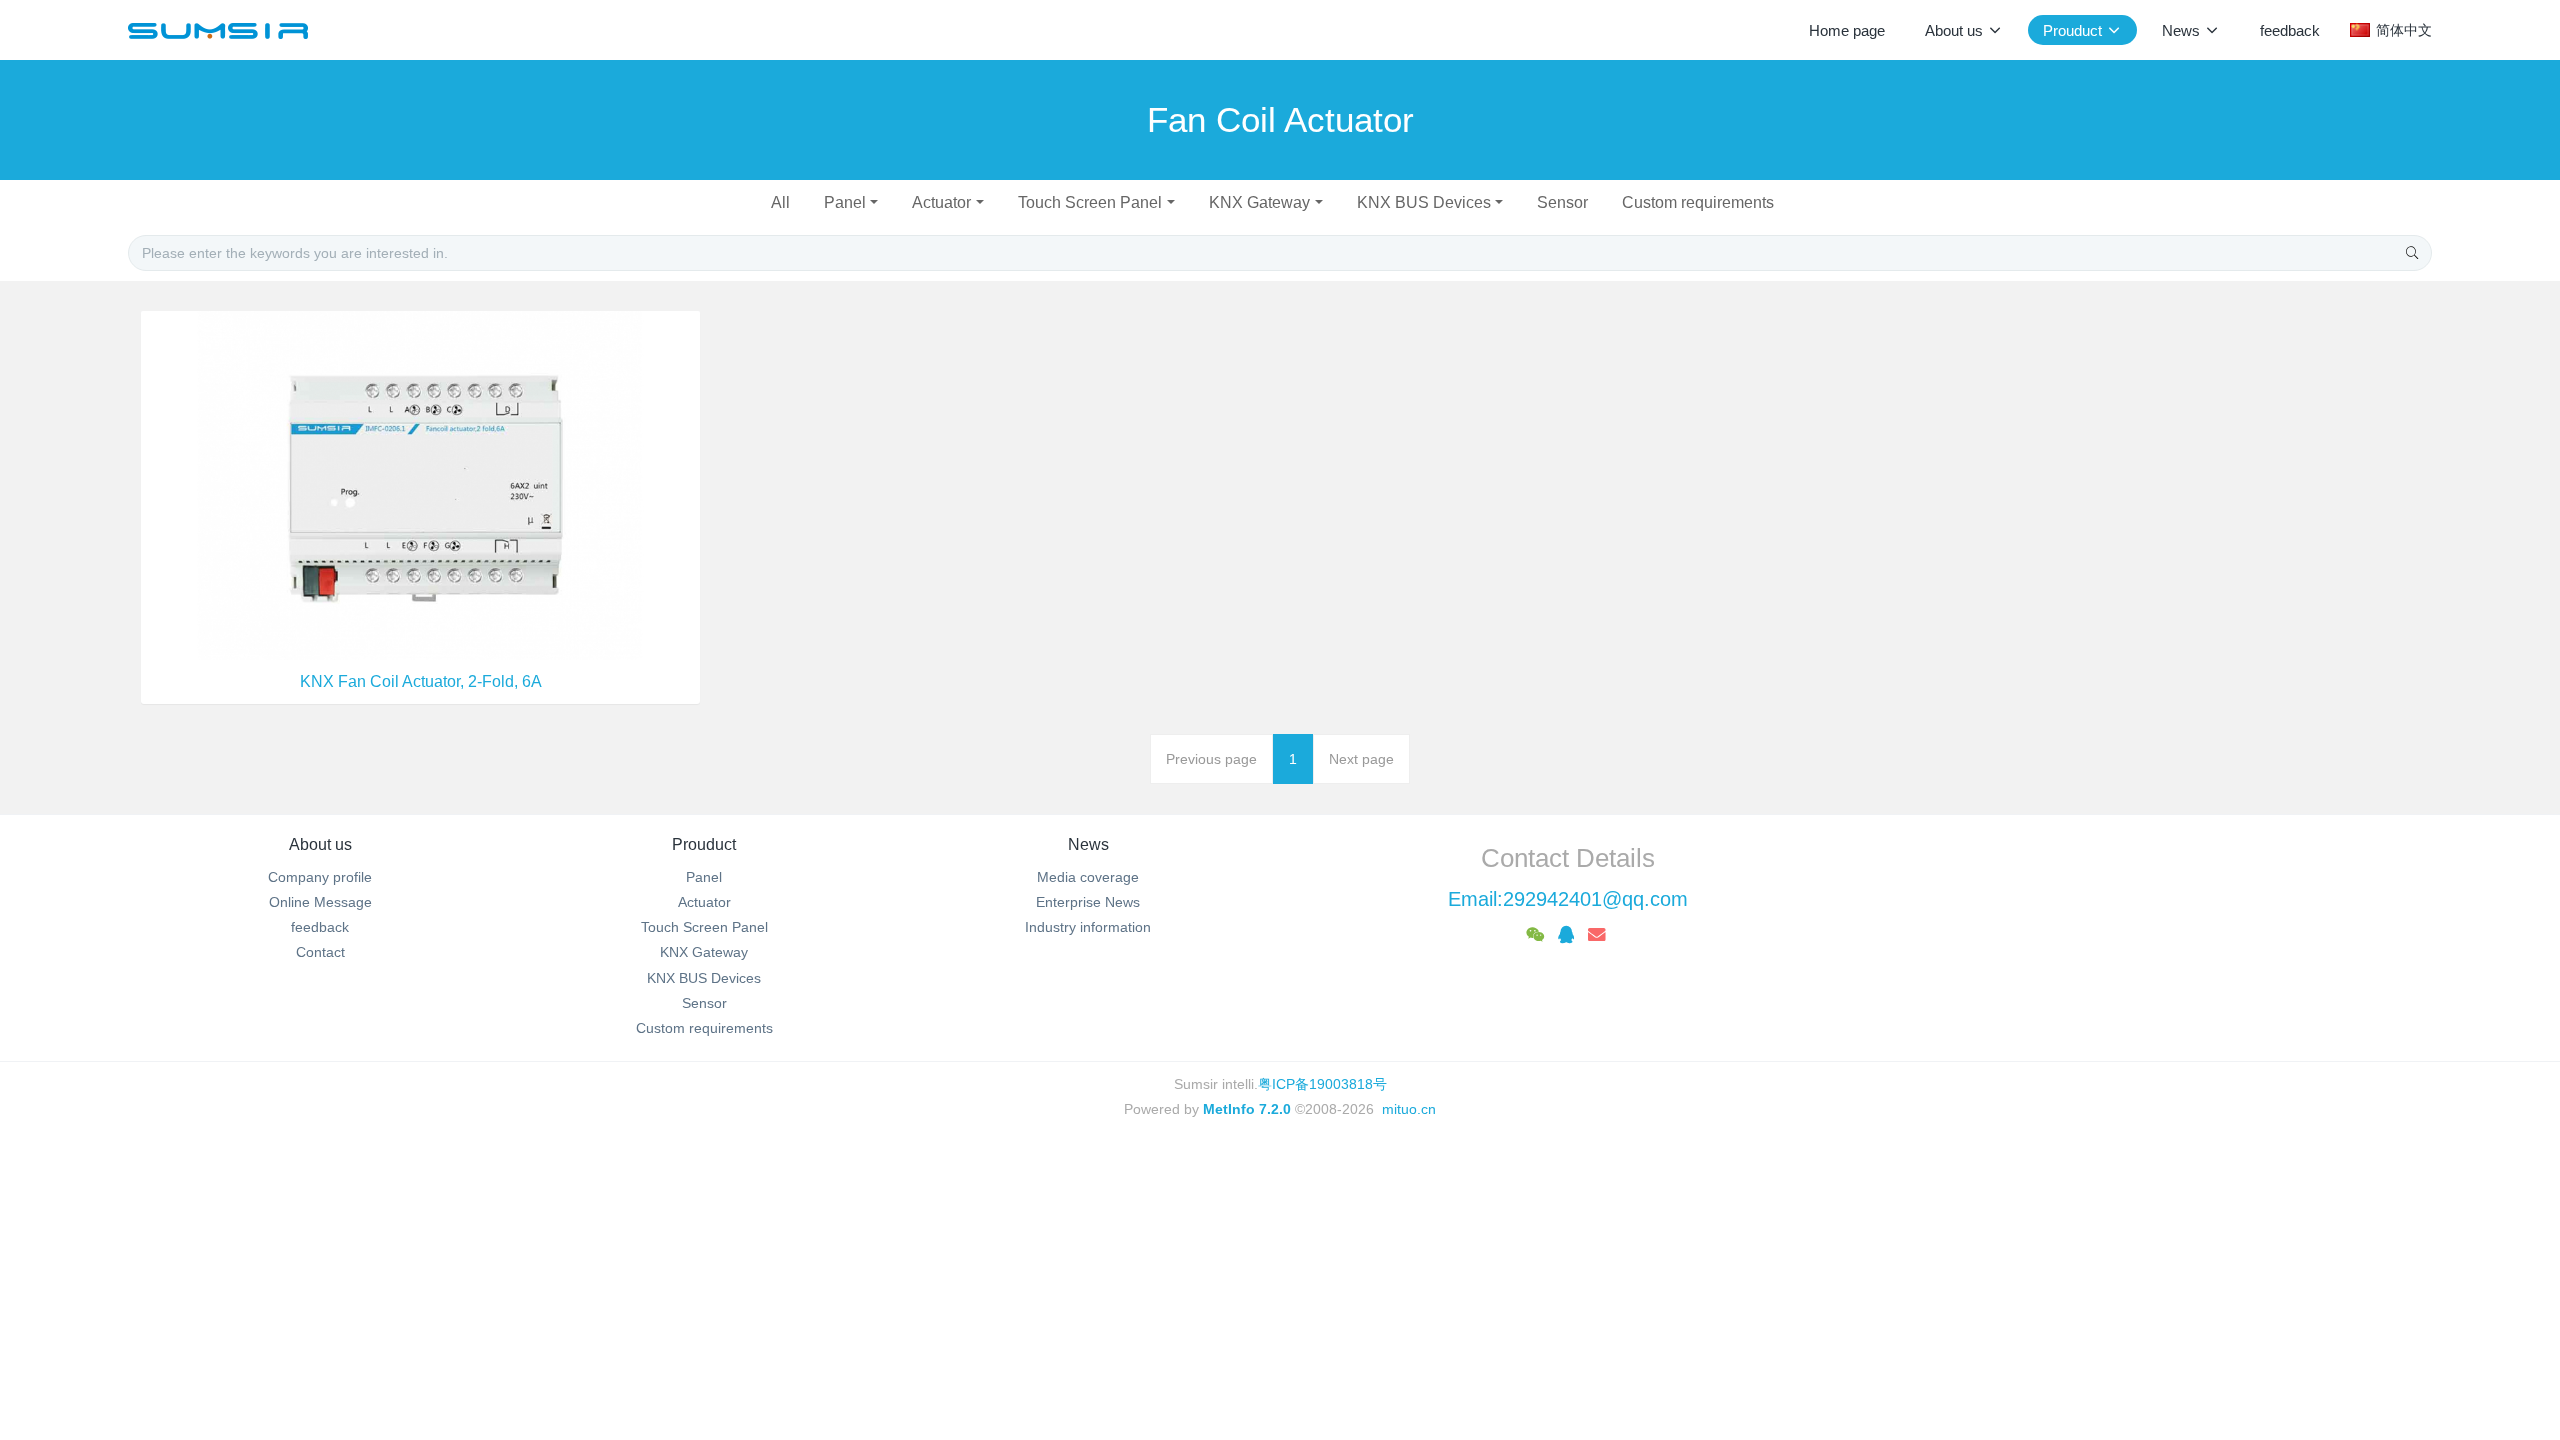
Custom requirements (1698, 202)
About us (320, 844)
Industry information (1088, 927)
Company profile (320, 877)
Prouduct (704, 844)
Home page (1847, 30)
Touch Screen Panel (1090, 202)
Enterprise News (1088, 902)
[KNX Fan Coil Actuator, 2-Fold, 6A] (420, 484)
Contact (320, 952)
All (780, 202)
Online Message (320, 902)
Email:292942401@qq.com (1568, 899)
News (1088, 844)
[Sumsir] (218, 30)
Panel (845, 202)
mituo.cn (1409, 1109)
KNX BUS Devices (1424, 202)
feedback (320, 927)
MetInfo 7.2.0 (1247, 1109)
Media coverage (1088, 877)
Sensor (1562, 202)
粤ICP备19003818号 (1322, 1084)
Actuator (941, 202)
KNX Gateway (1259, 202)
